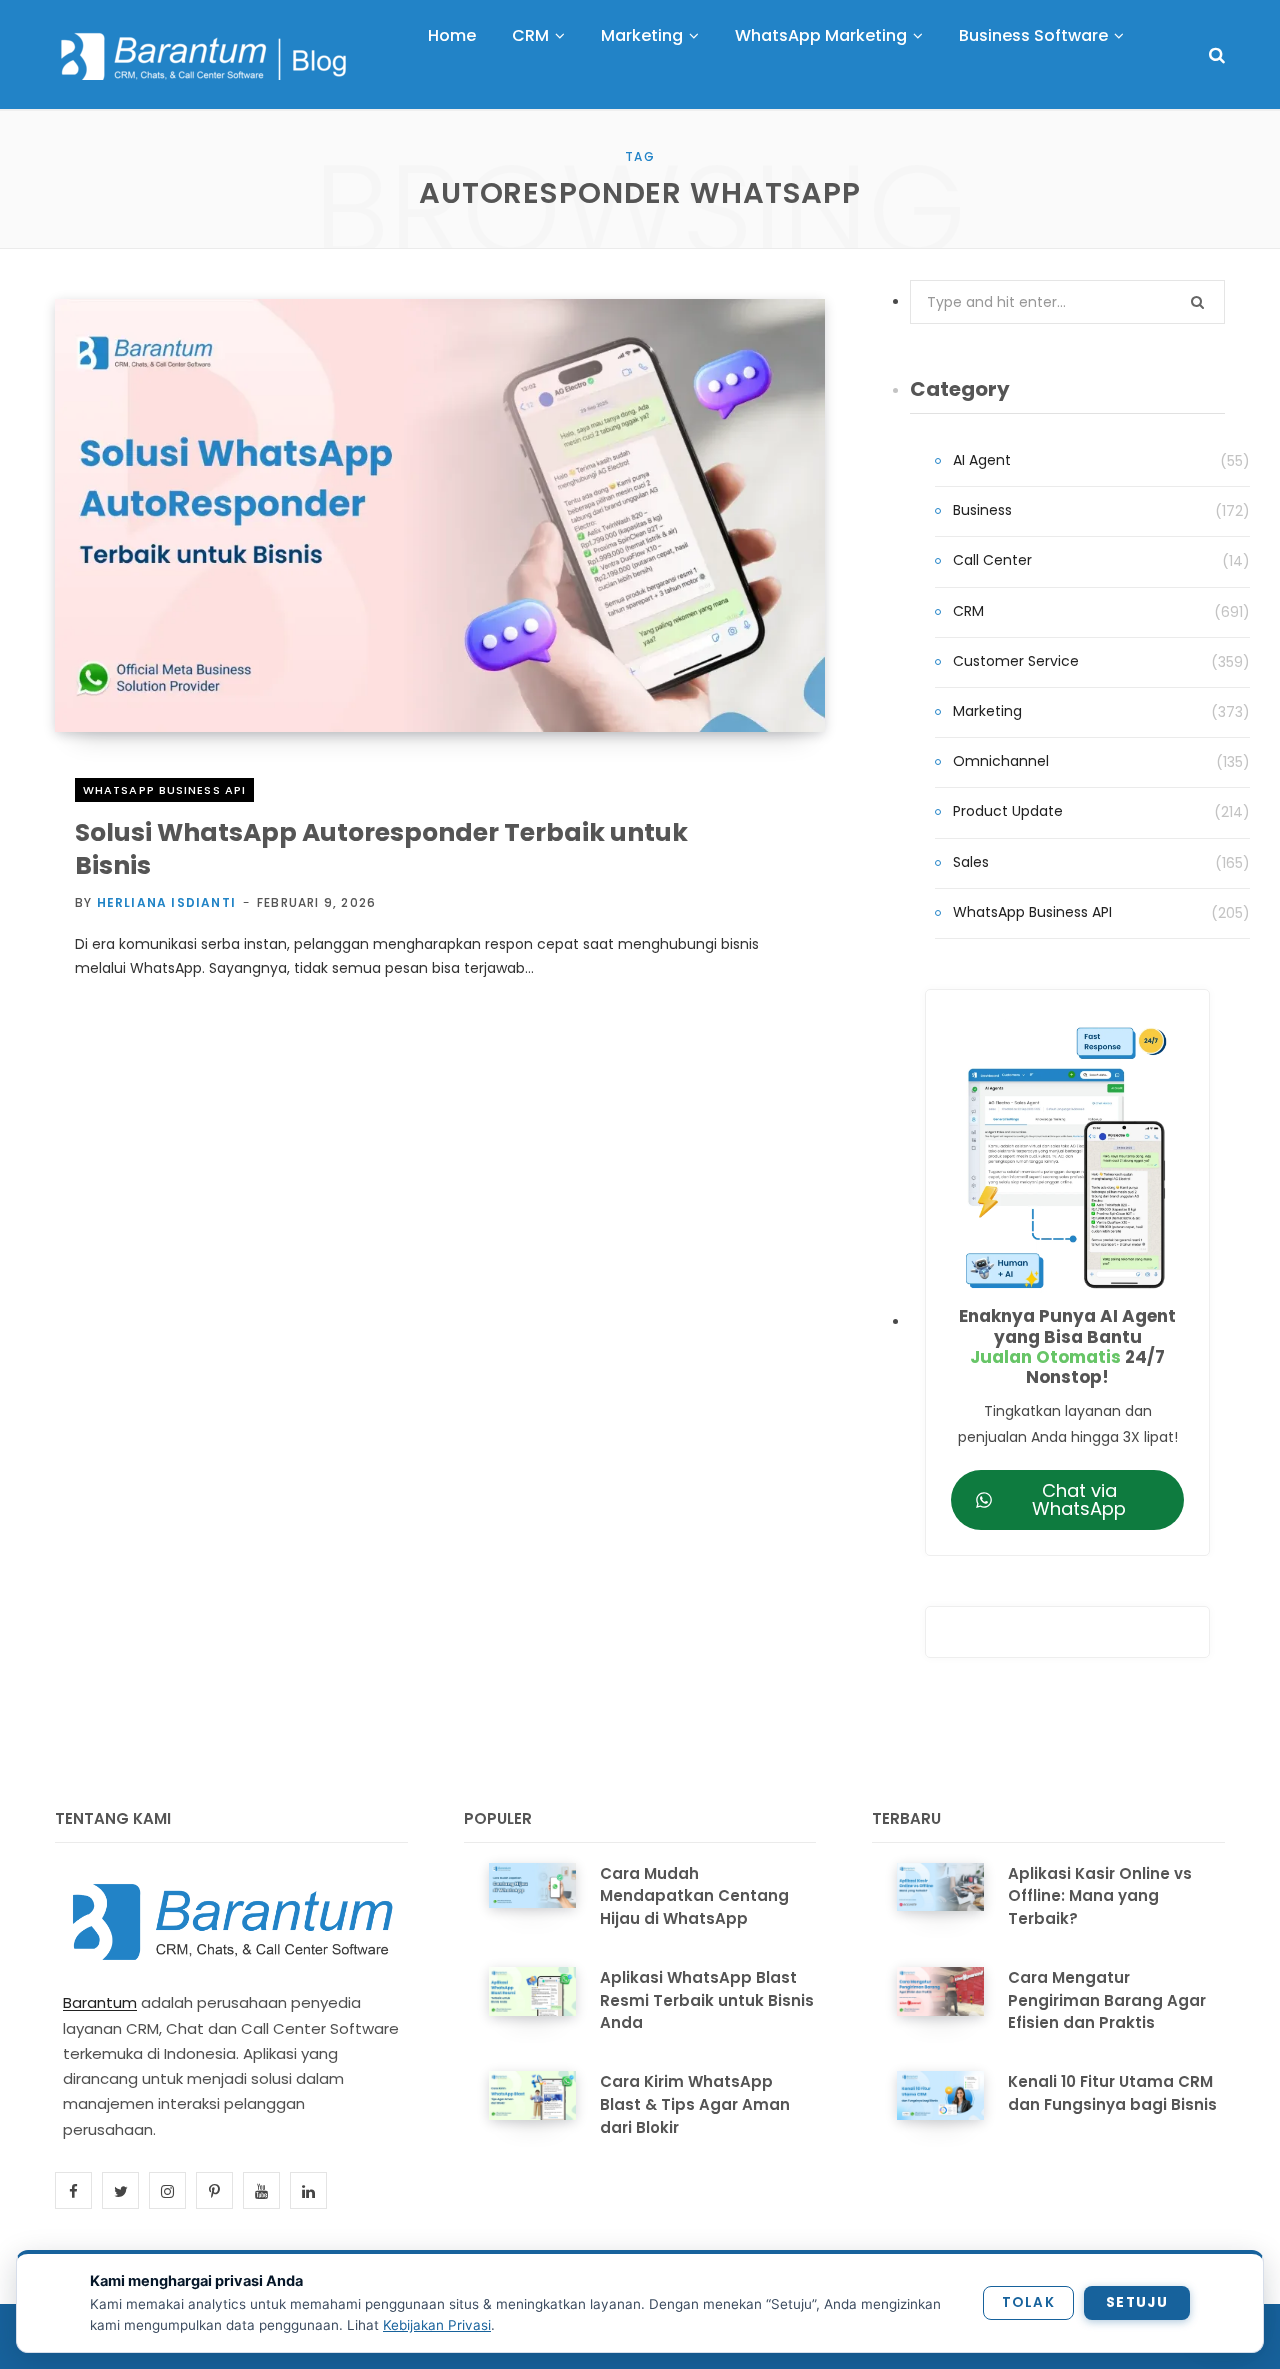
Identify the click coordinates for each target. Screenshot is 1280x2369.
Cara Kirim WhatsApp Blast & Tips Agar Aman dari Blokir (695, 2104)
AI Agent (982, 460)
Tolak (1028, 2302)
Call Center (992, 560)
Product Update (1008, 811)
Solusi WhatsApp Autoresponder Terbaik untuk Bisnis (381, 849)
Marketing (987, 711)
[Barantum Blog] (205, 56)
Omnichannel (1001, 761)
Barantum (100, 2002)
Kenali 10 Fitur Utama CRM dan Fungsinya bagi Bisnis (1112, 2093)
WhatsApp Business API (164, 790)
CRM (968, 611)
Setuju (1137, 2302)
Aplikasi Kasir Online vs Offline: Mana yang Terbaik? (1100, 1896)
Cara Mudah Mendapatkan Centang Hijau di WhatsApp (694, 1896)
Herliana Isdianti (166, 902)
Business (982, 510)
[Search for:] (1067, 302)
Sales (971, 862)
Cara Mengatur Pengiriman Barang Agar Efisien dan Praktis (1107, 2000)
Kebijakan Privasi (437, 2325)
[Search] (1217, 55)
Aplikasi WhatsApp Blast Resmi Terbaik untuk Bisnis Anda (707, 2000)
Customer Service (1016, 661)
